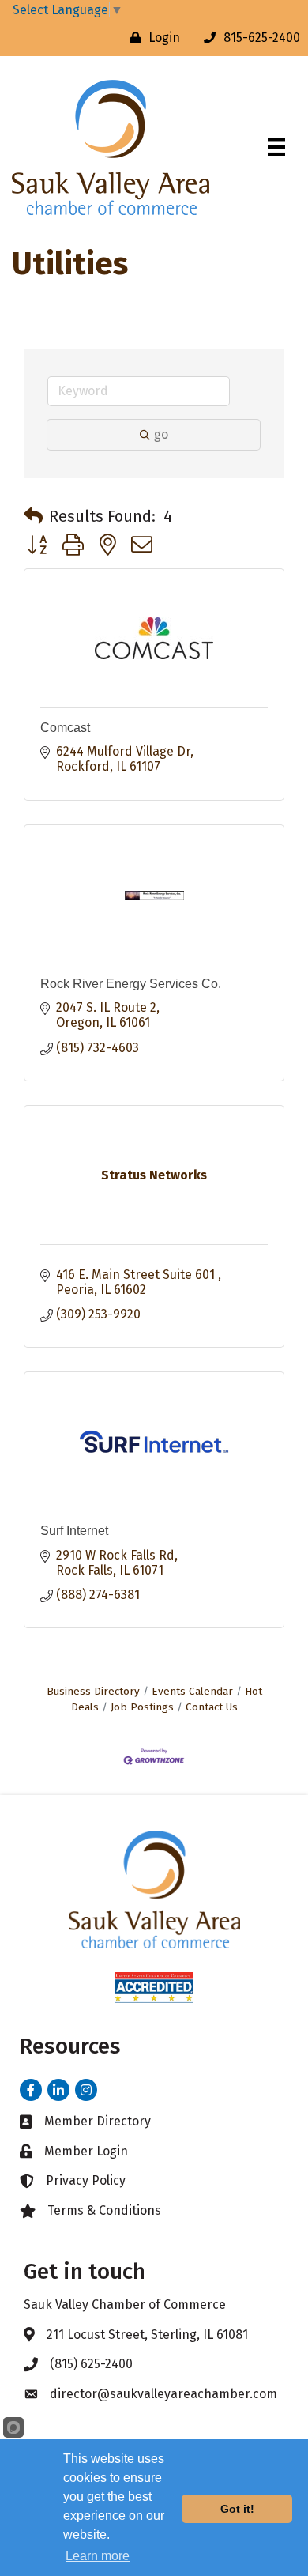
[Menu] (276, 147)
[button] (33, 516)
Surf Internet (74, 1531)
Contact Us (212, 1707)
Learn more (98, 2556)
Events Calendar (192, 1691)
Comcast (65, 728)
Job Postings (142, 1707)
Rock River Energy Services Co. (131, 984)
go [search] (161, 434)
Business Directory (93, 1691)
